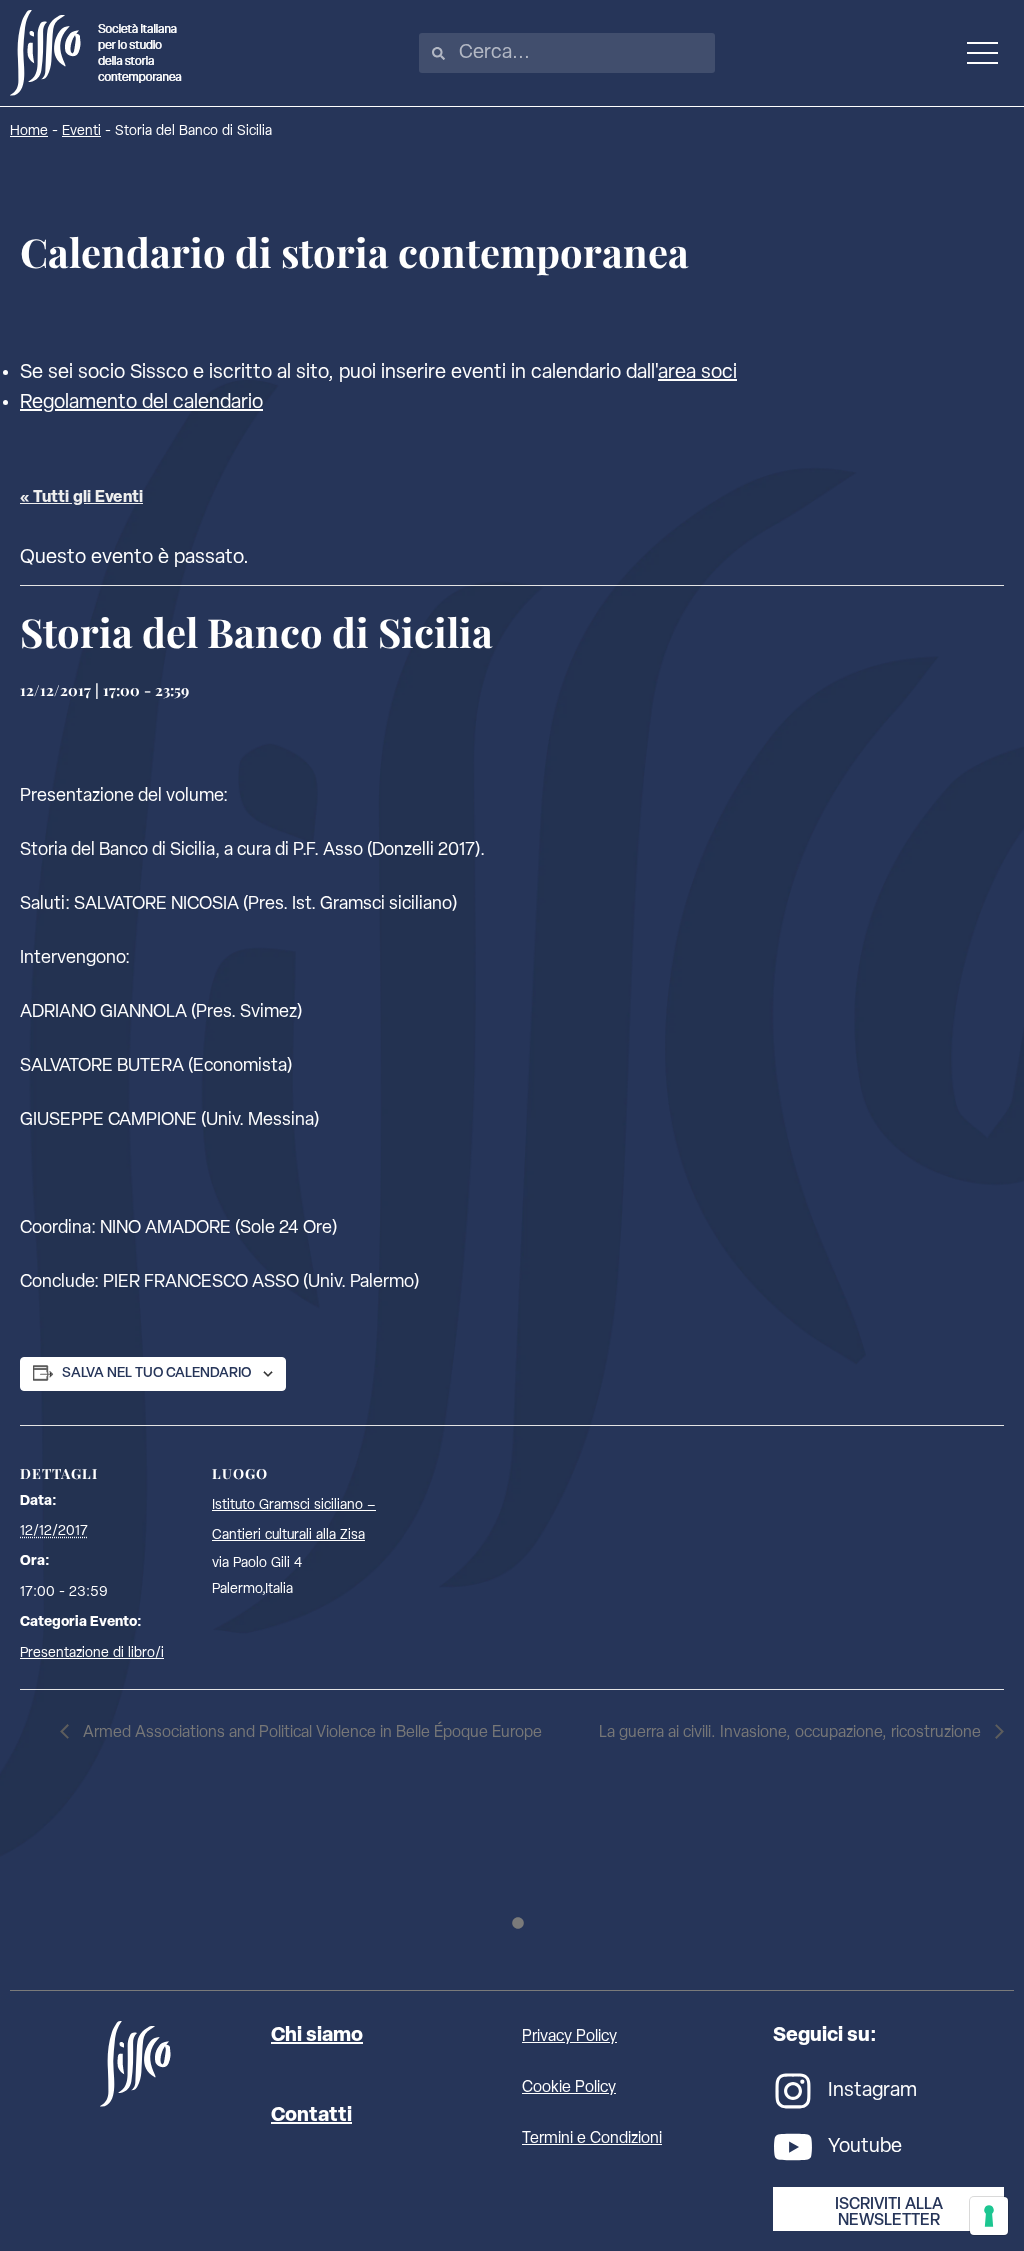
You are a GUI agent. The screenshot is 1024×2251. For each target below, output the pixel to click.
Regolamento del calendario (141, 403)
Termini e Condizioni (592, 2139)
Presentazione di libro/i (92, 1653)
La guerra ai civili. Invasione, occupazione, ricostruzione (792, 1733)
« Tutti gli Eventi (81, 498)
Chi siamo (317, 2036)
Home (29, 131)
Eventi (81, 131)
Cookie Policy (569, 2088)
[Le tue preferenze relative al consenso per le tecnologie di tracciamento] (989, 2216)
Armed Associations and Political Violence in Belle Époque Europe (310, 1733)
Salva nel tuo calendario (156, 1373)
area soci (697, 373)
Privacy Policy (569, 2037)
